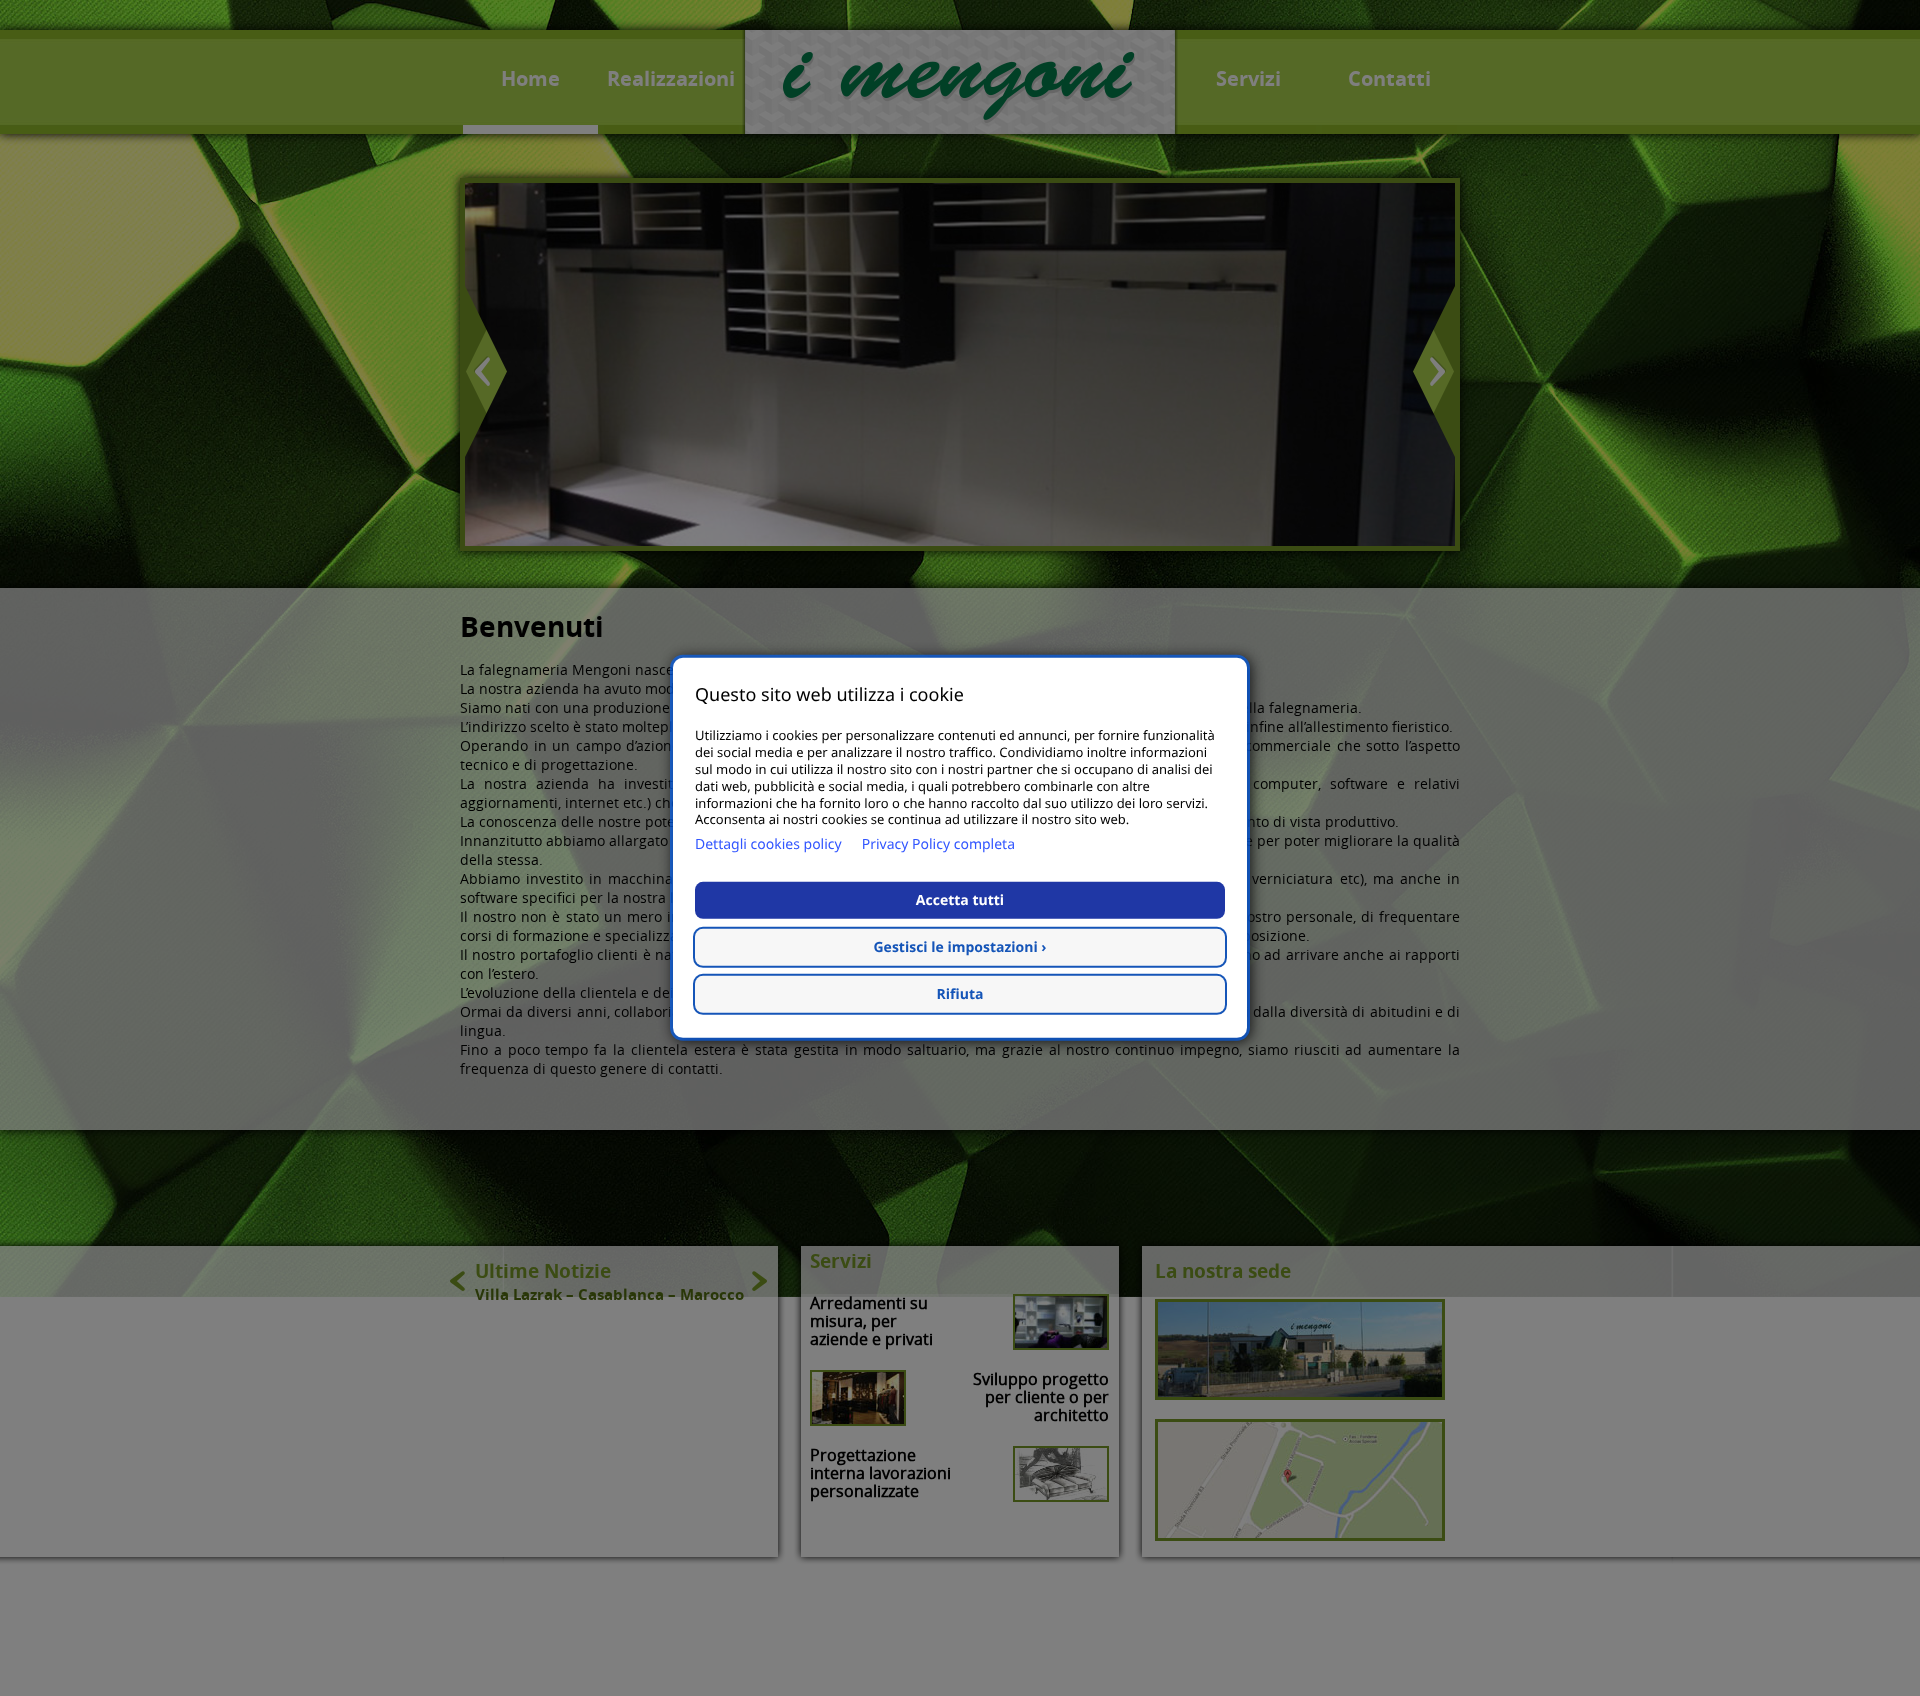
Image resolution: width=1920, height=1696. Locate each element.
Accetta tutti (960, 900)
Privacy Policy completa (938, 844)
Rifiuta (960, 994)
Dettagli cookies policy (768, 844)
